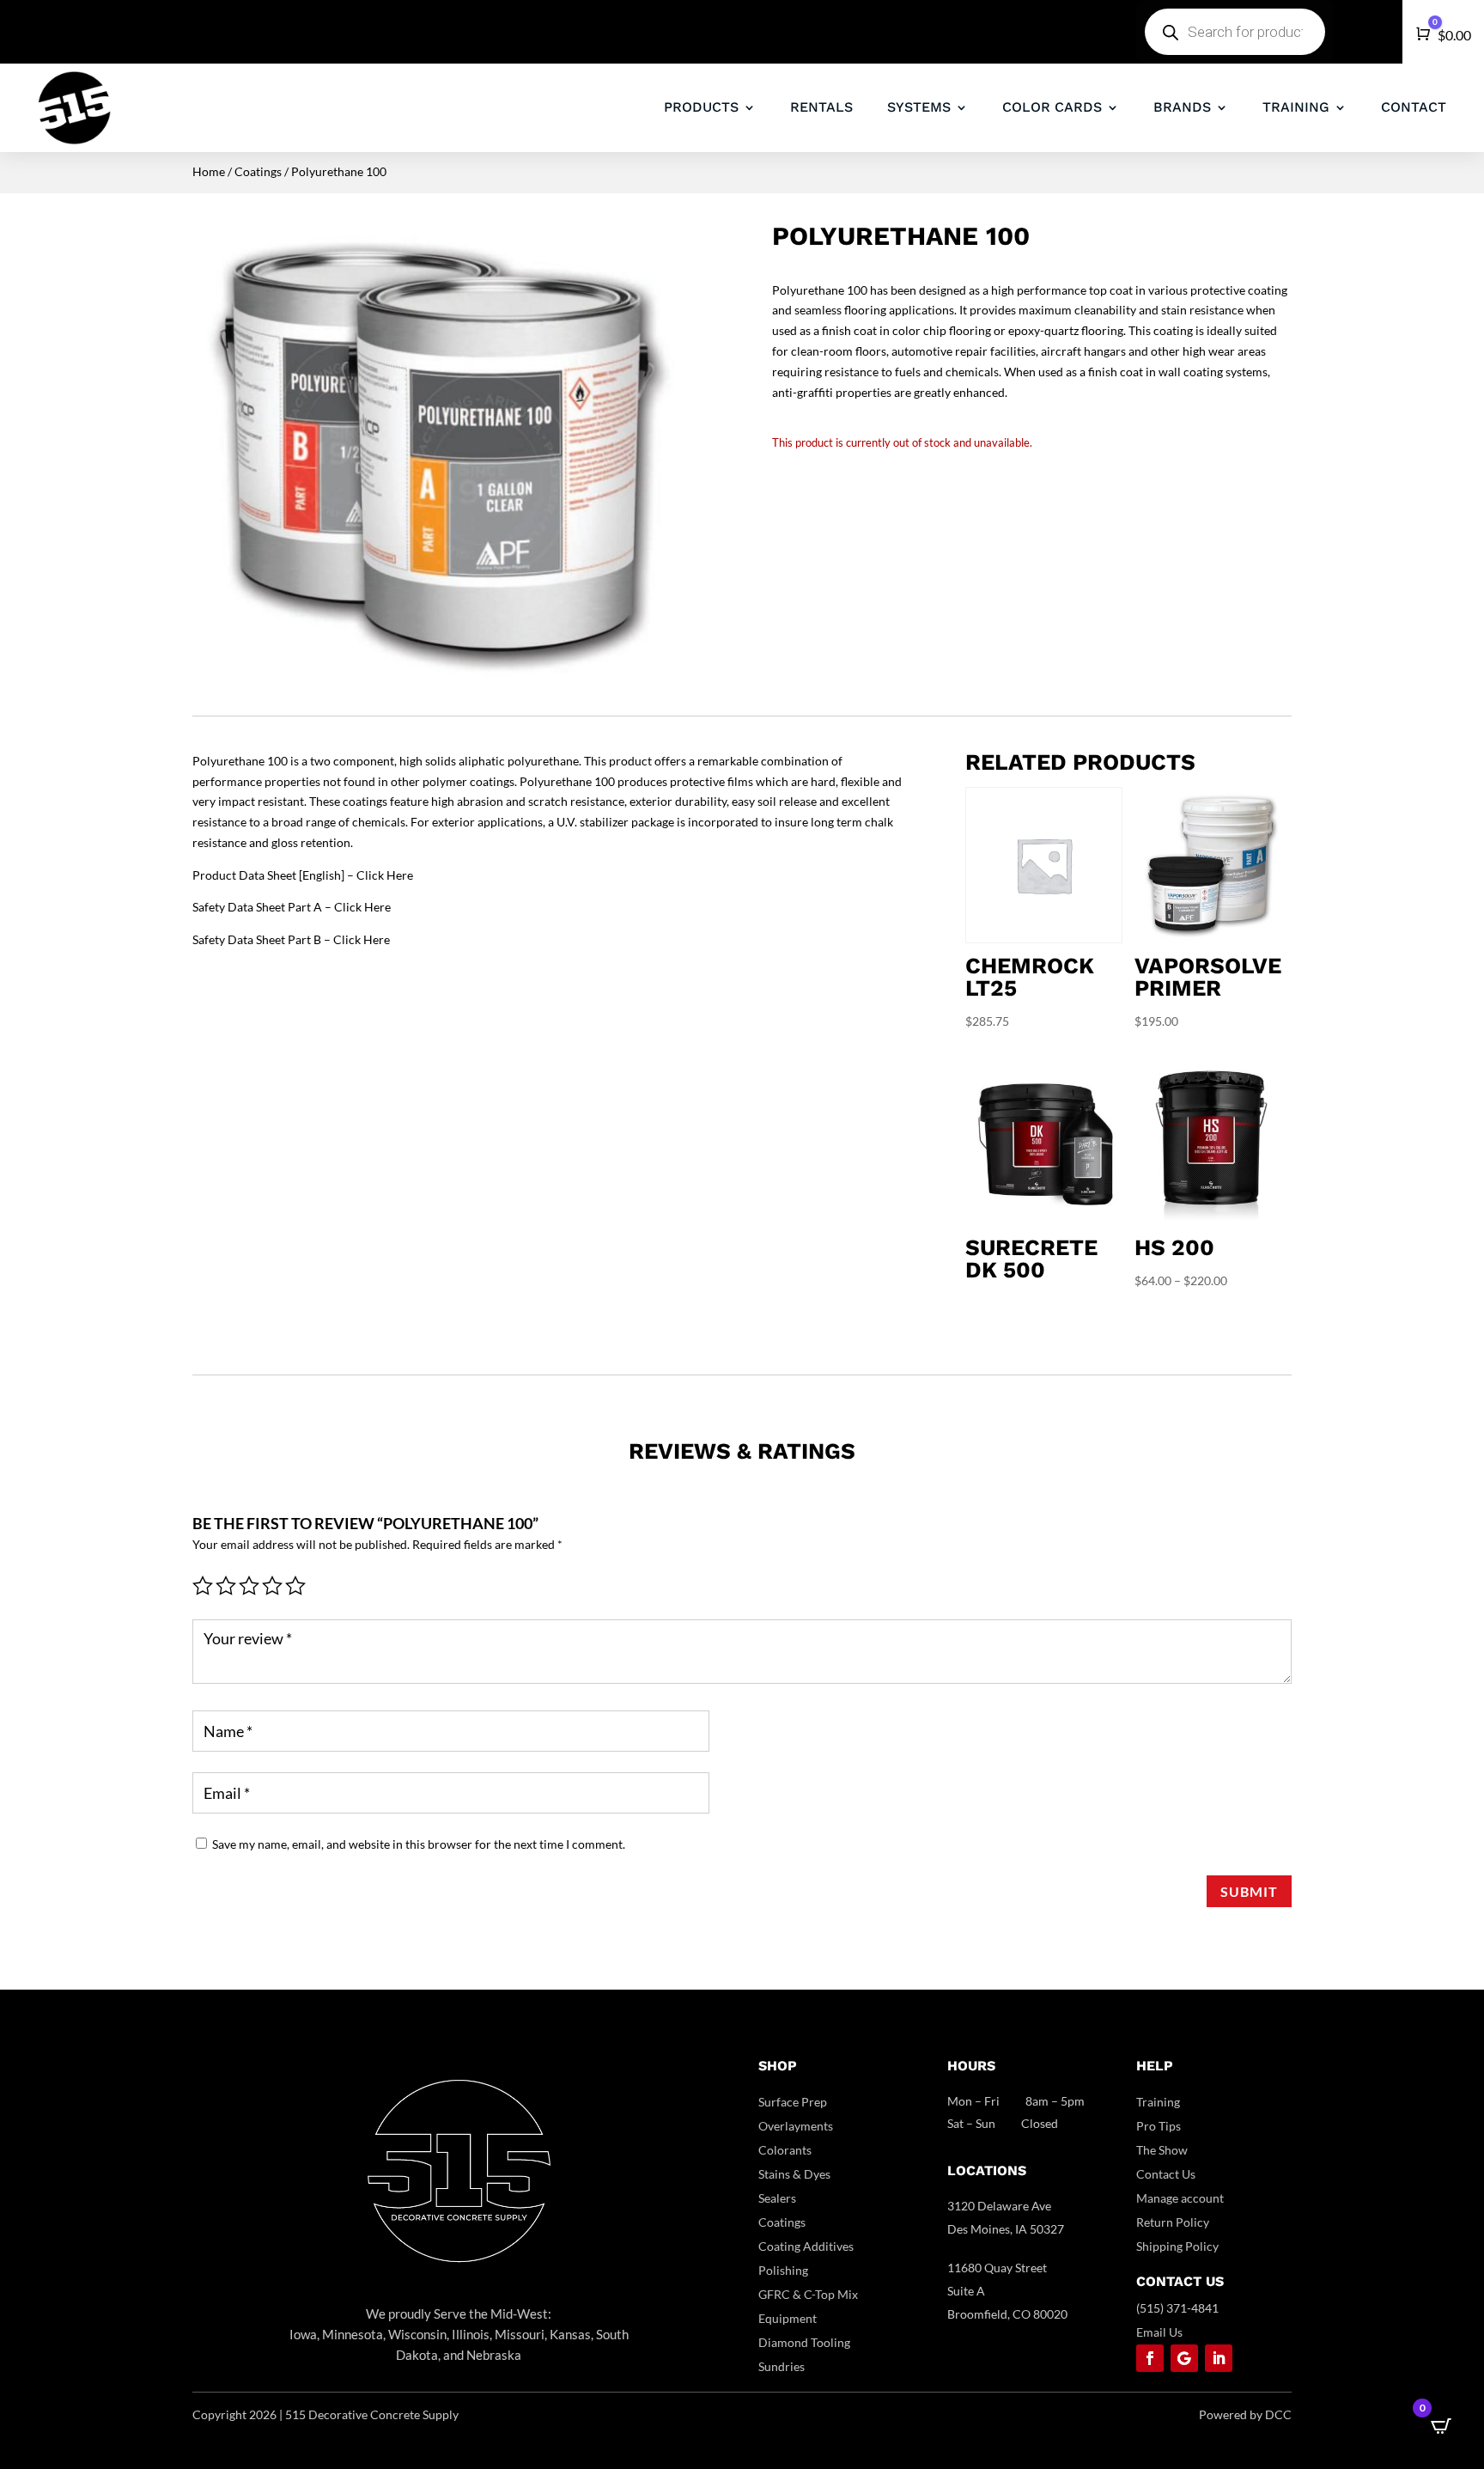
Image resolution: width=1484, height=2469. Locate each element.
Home (209, 171)
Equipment (788, 2318)
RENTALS (821, 107)
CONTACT (1414, 107)
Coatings (258, 171)
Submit (1249, 1891)
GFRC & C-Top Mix (808, 2294)
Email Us (1159, 2332)
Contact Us (1166, 2174)
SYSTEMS (919, 107)
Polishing (783, 2270)
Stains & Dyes (794, 2174)
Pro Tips (1159, 2126)
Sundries (782, 2366)
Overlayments (796, 2126)
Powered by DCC (1245, 2414)
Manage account (1180, 2198)
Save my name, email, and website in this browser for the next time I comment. (419, 1844)
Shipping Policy (1177, 2246)
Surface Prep (793, 2102)
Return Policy (1173, 2222)
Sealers (777, 2198)
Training (1158, 2102)
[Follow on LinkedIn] (1219, 2358)
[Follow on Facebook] (1150, 2358)
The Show (1162, 2150)
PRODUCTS (701, 107)
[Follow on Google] (1184, 2358)
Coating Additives (806, 2246)
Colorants (785, 2150)
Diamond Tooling (804, 2342)
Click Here (385, 875)
